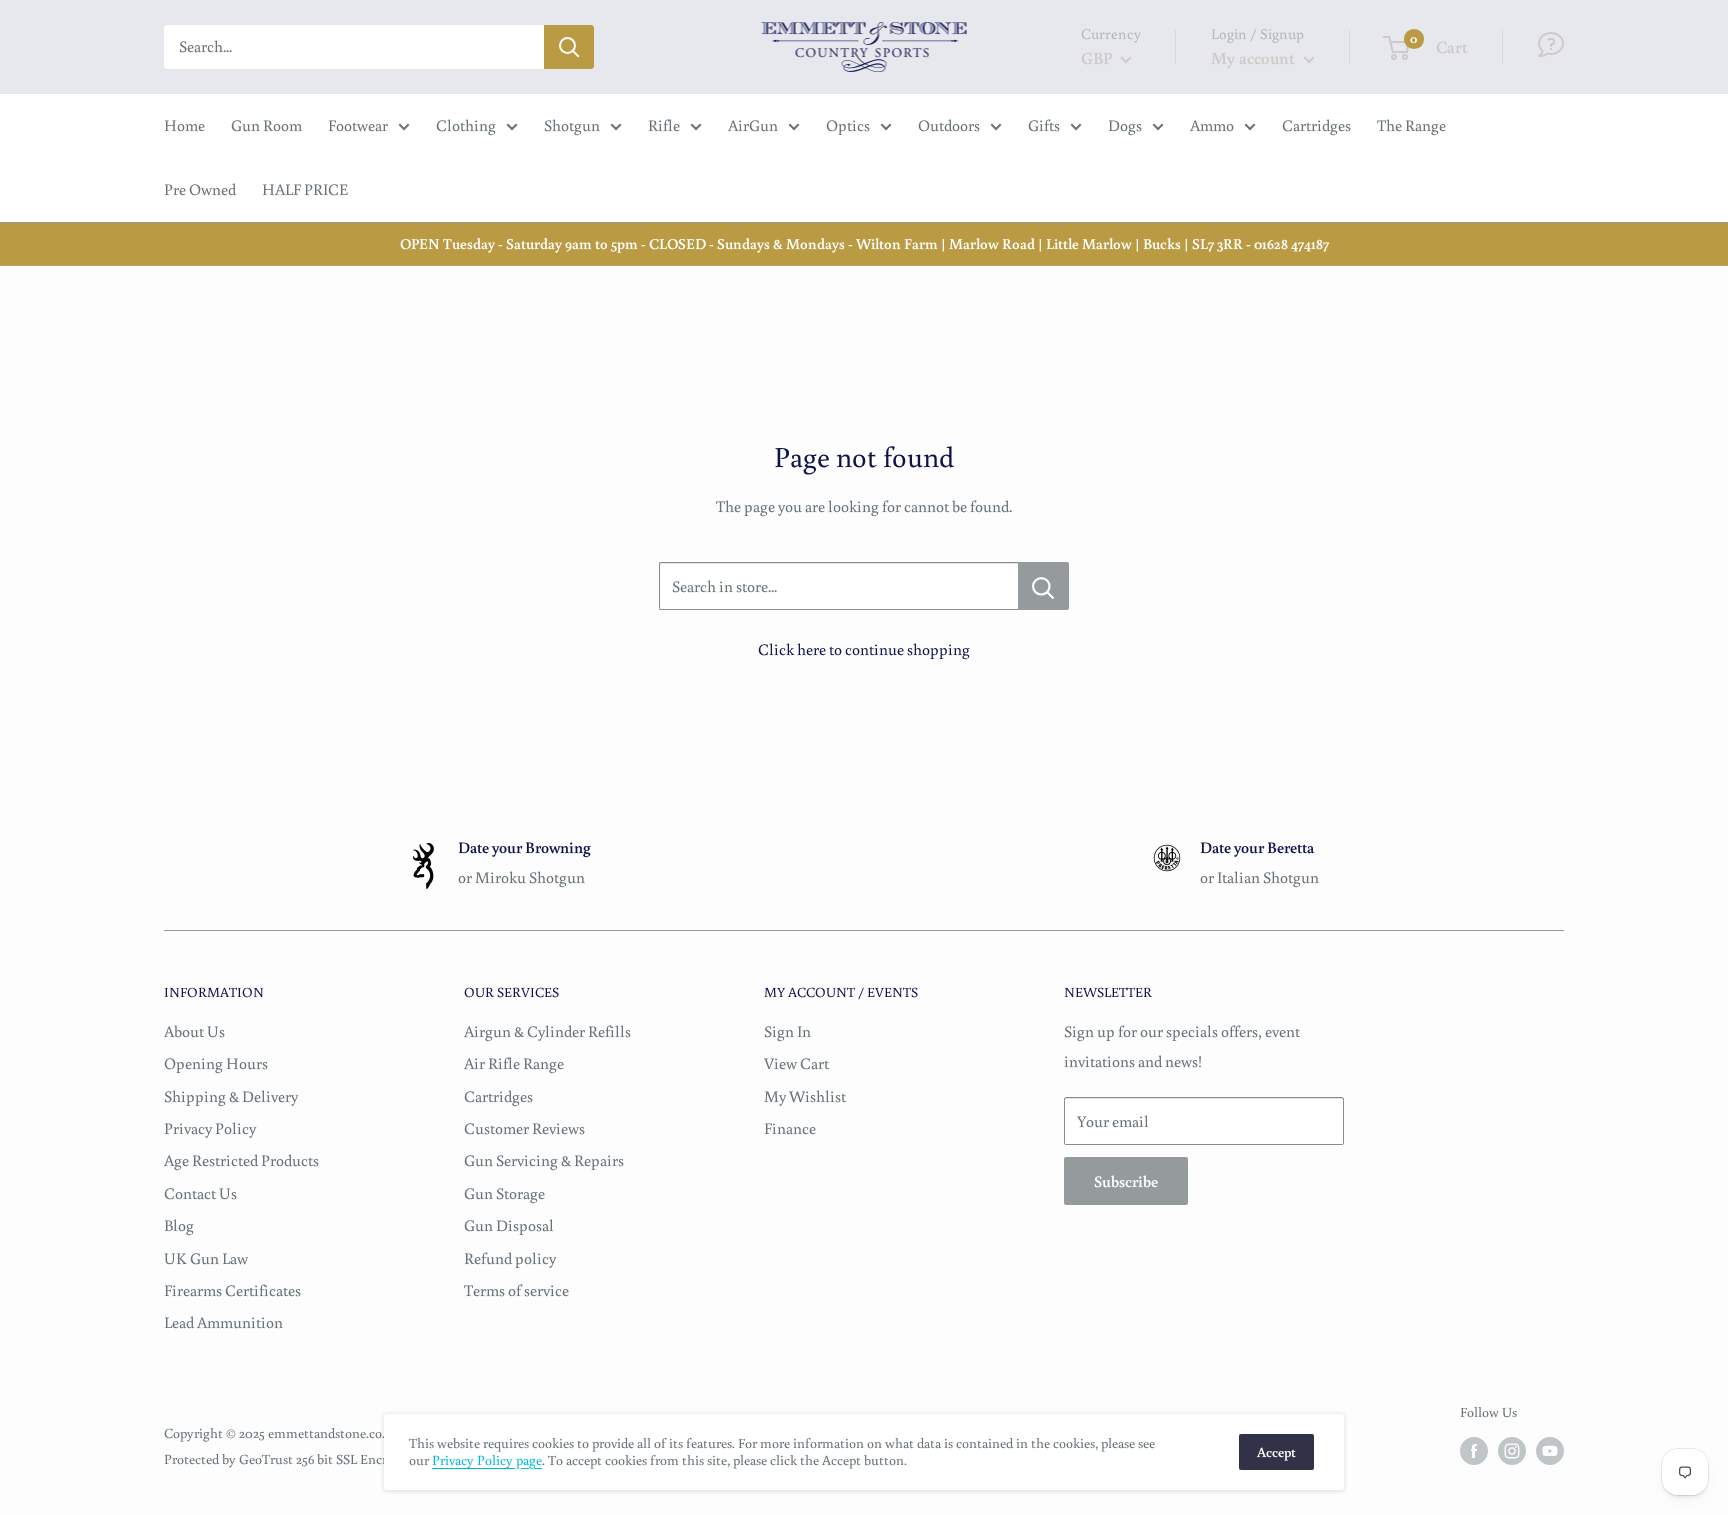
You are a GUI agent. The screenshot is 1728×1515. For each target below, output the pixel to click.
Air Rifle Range (514, 1063)
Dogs (1125, 125)
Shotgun (572, 125)
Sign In (787, 1031)
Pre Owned (200, 189)
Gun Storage (504, 1193)
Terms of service (516, 1290)
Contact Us (200, 1193)
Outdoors (949, 125)
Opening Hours (216, 1063)
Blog (179, 1225)
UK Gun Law (206, 1258)
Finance (790, 1128)
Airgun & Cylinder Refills (547, 1031)
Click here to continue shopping (864, 649)
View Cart (796, 1063)
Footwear (358, 125)
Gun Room (266, 125)
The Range (1411, 125)
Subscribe (1126, 1181)
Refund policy (510, 1258)
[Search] (569, 47)
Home (184, 125)
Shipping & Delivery (231, 1096)
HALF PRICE (305, 189)
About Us (194, 1031)
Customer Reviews (524, 1128)
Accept (1276, 1452)
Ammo (1212, 125)
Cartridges (1316, 125)
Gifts (1044, 125)
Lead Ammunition (223, 1322)
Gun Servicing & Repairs (544, 1160)
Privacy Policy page (487, 1460)
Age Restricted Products (241, 1160)
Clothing (466, 125)
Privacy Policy (210, 1128)
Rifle (664, 125)
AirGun (753, 125)
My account (1255, 57)
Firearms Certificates (232, 1290)
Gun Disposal (509, 1225)
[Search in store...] (1043, 586)
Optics (848, 125)
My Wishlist (805, 1096)
